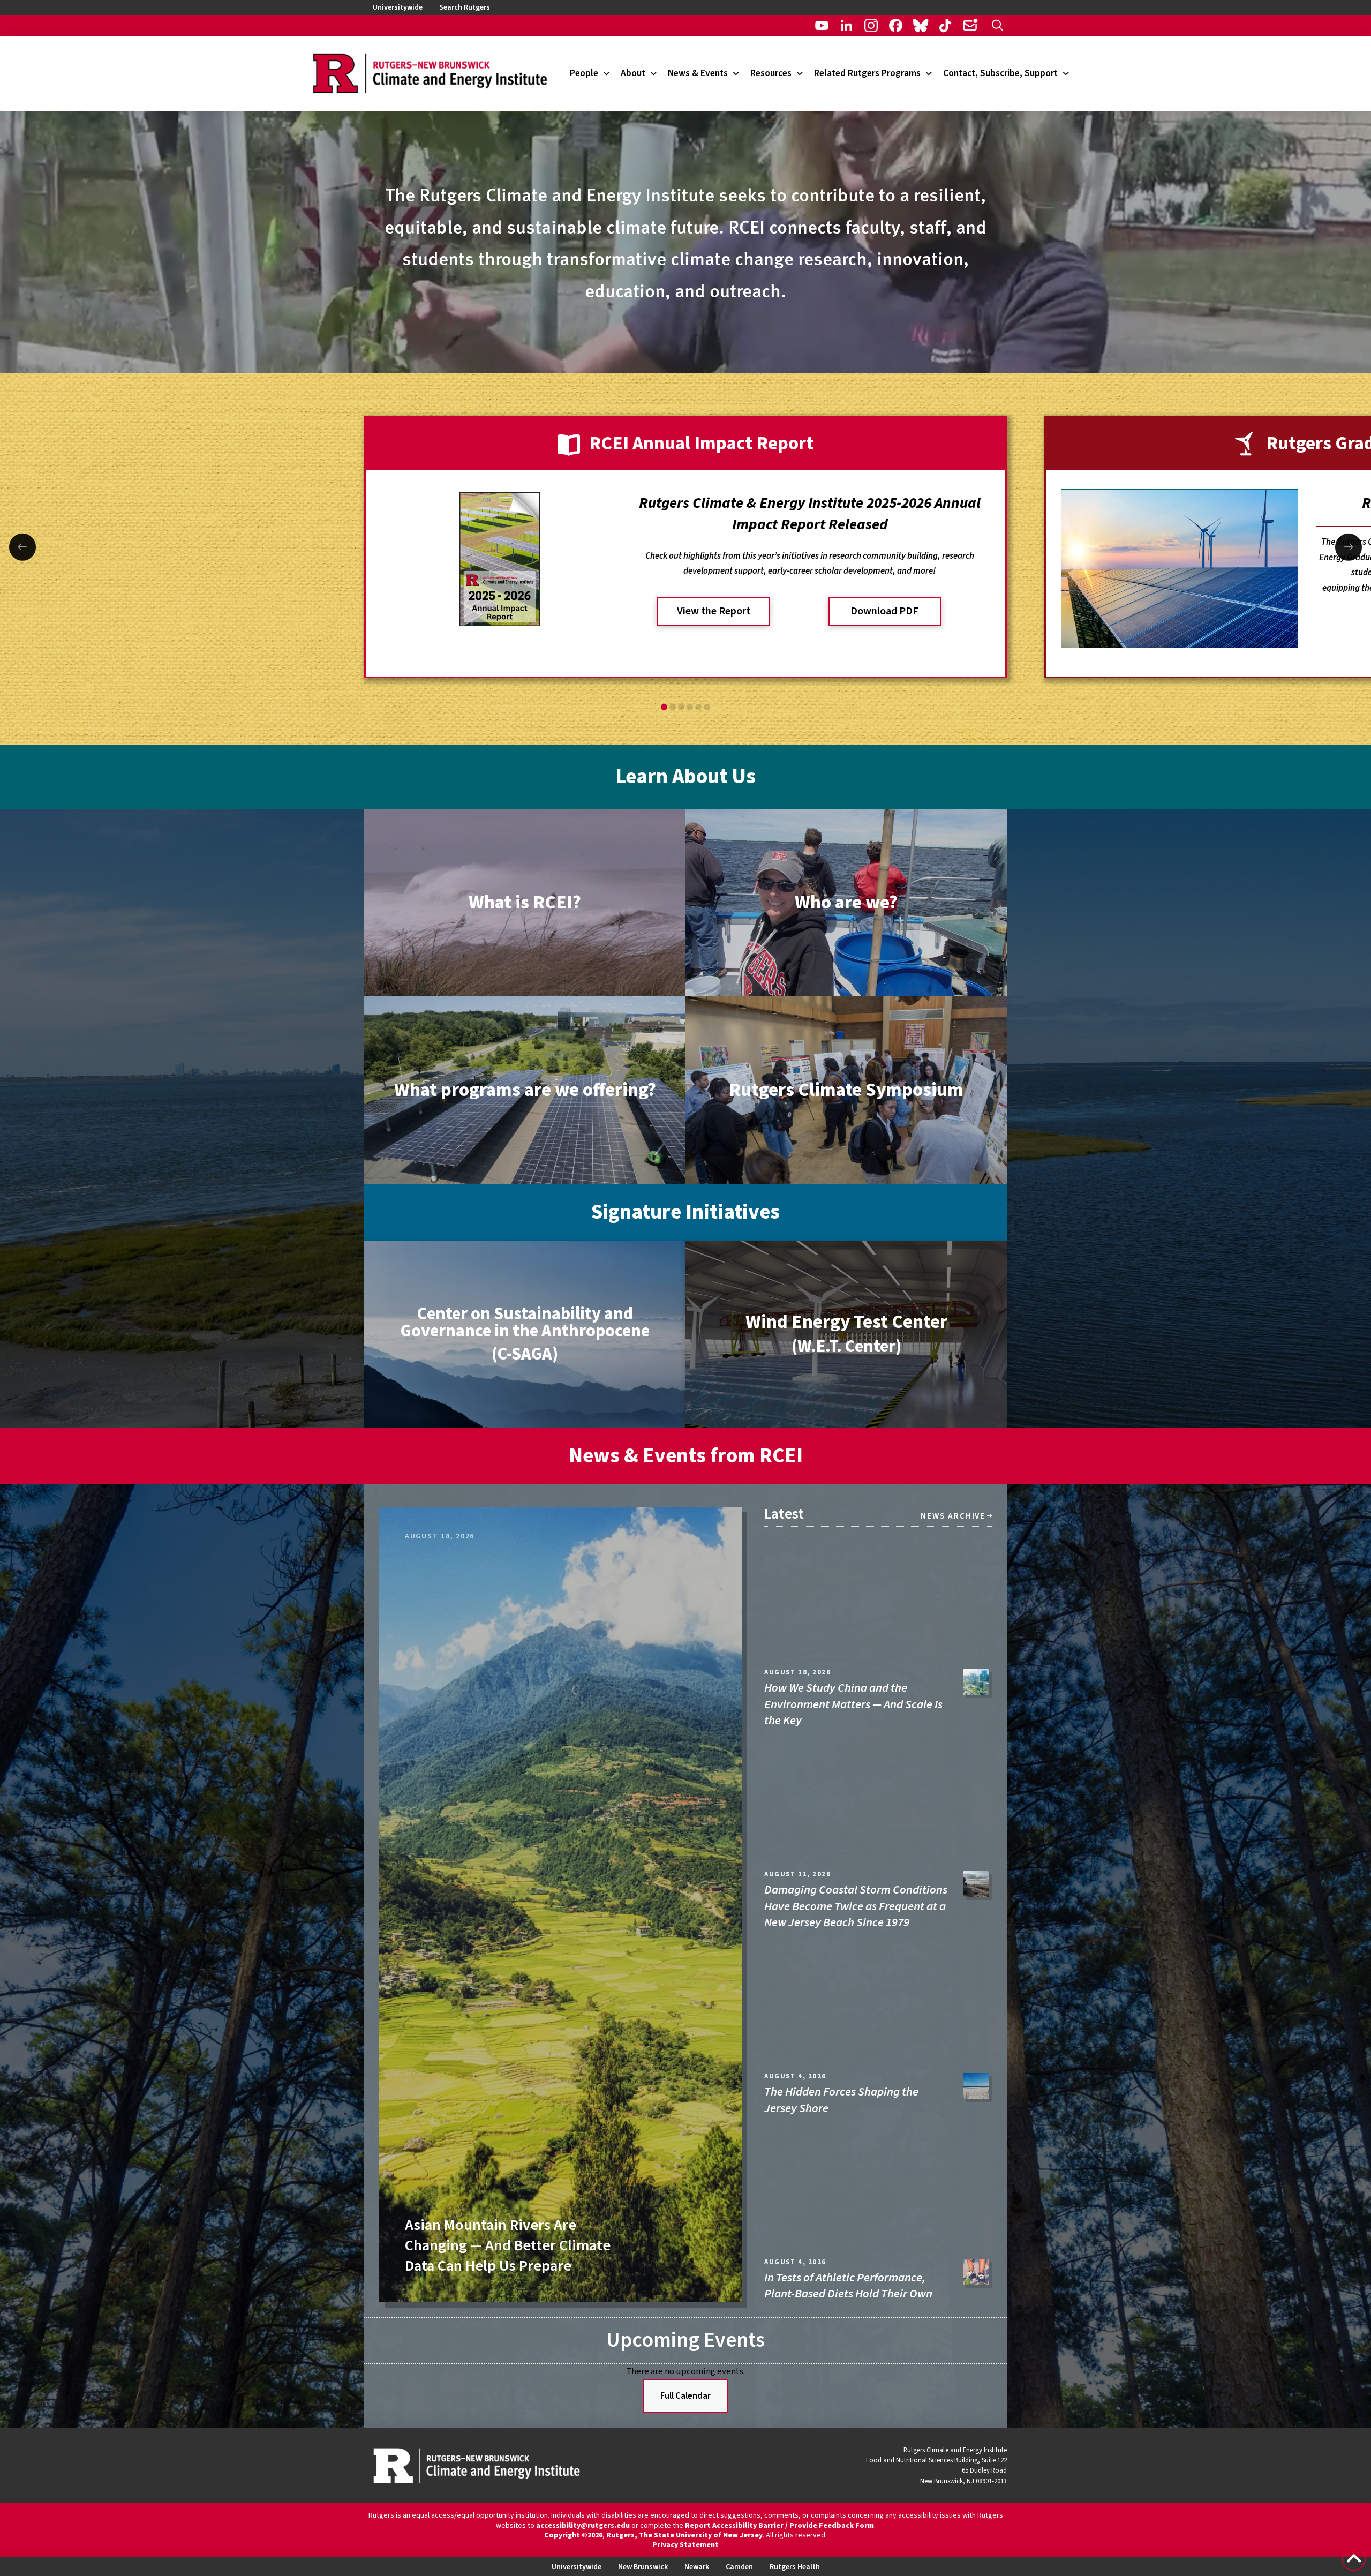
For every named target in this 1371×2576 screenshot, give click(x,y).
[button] (997, 25)
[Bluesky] (920, 25)
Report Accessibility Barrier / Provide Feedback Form (779, 2526)
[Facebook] (896, 25)
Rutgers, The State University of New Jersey (684, 2535)
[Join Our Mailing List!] (970, 25)
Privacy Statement (685, 2545)
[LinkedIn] (846, 25)
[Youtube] (822, 25)
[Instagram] (871, 25)
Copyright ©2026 (573, 2535)
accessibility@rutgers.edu (583, 2526)
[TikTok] (946, 25)
